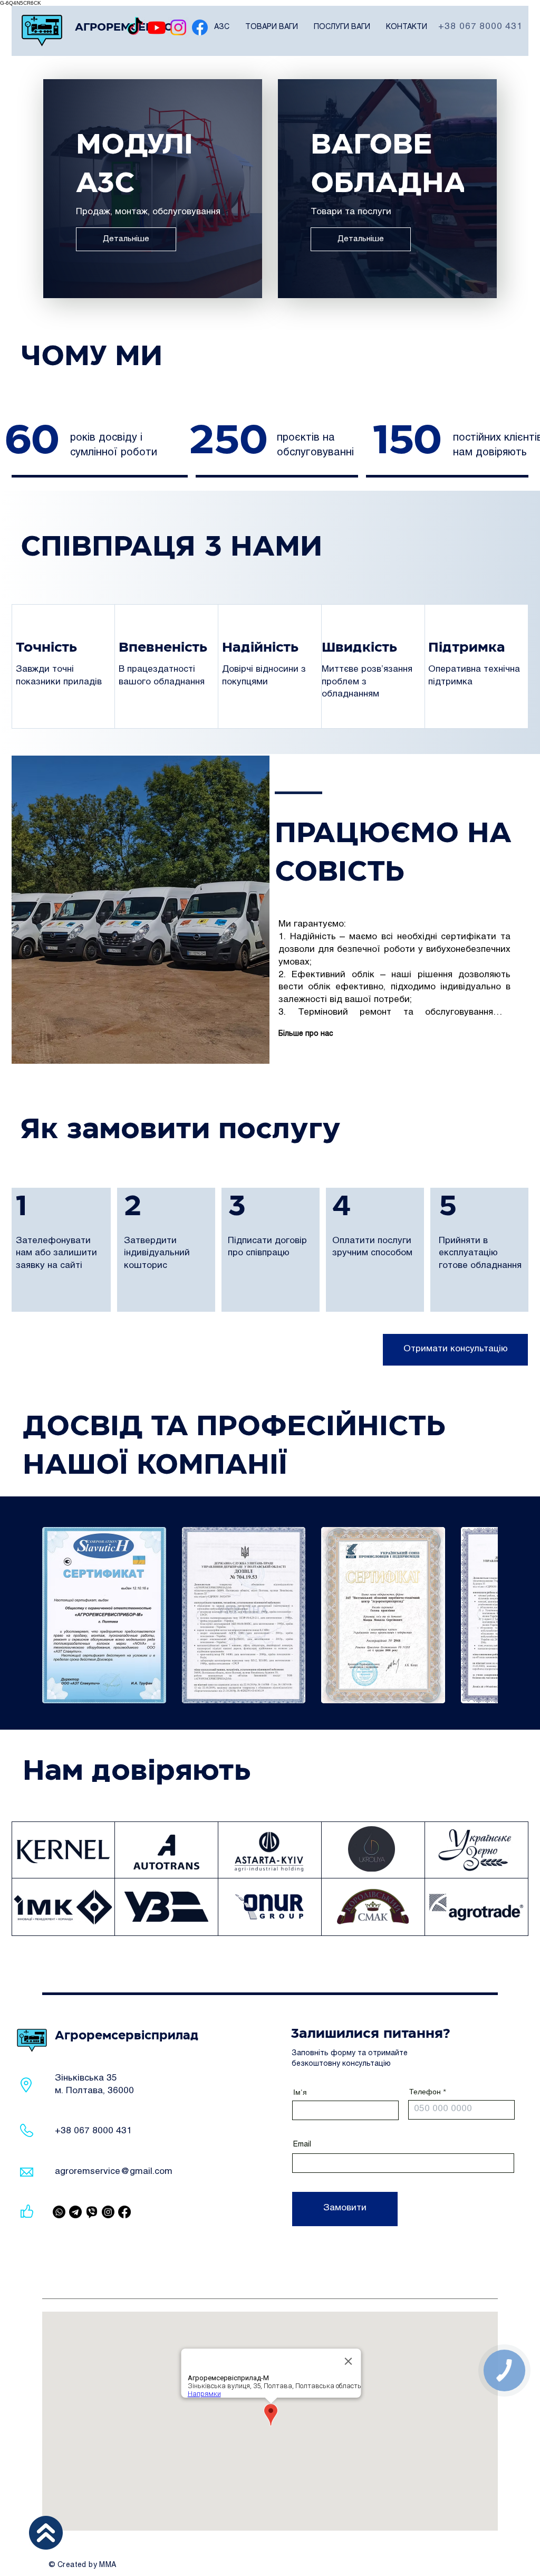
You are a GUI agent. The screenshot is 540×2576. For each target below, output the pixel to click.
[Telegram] (75, 2212)
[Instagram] (178, 27)
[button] (222, 27)
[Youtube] (157, 27)
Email (302, 2145)
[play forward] (485, 1615)
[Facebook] (200, 27)
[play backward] (55, 1615)
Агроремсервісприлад (127, 2036)
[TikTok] (135, 27)
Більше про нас (306, 1034)
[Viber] (59, 2212)
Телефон (425, 2092)
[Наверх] (46, 2533)
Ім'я (300, 2092)
